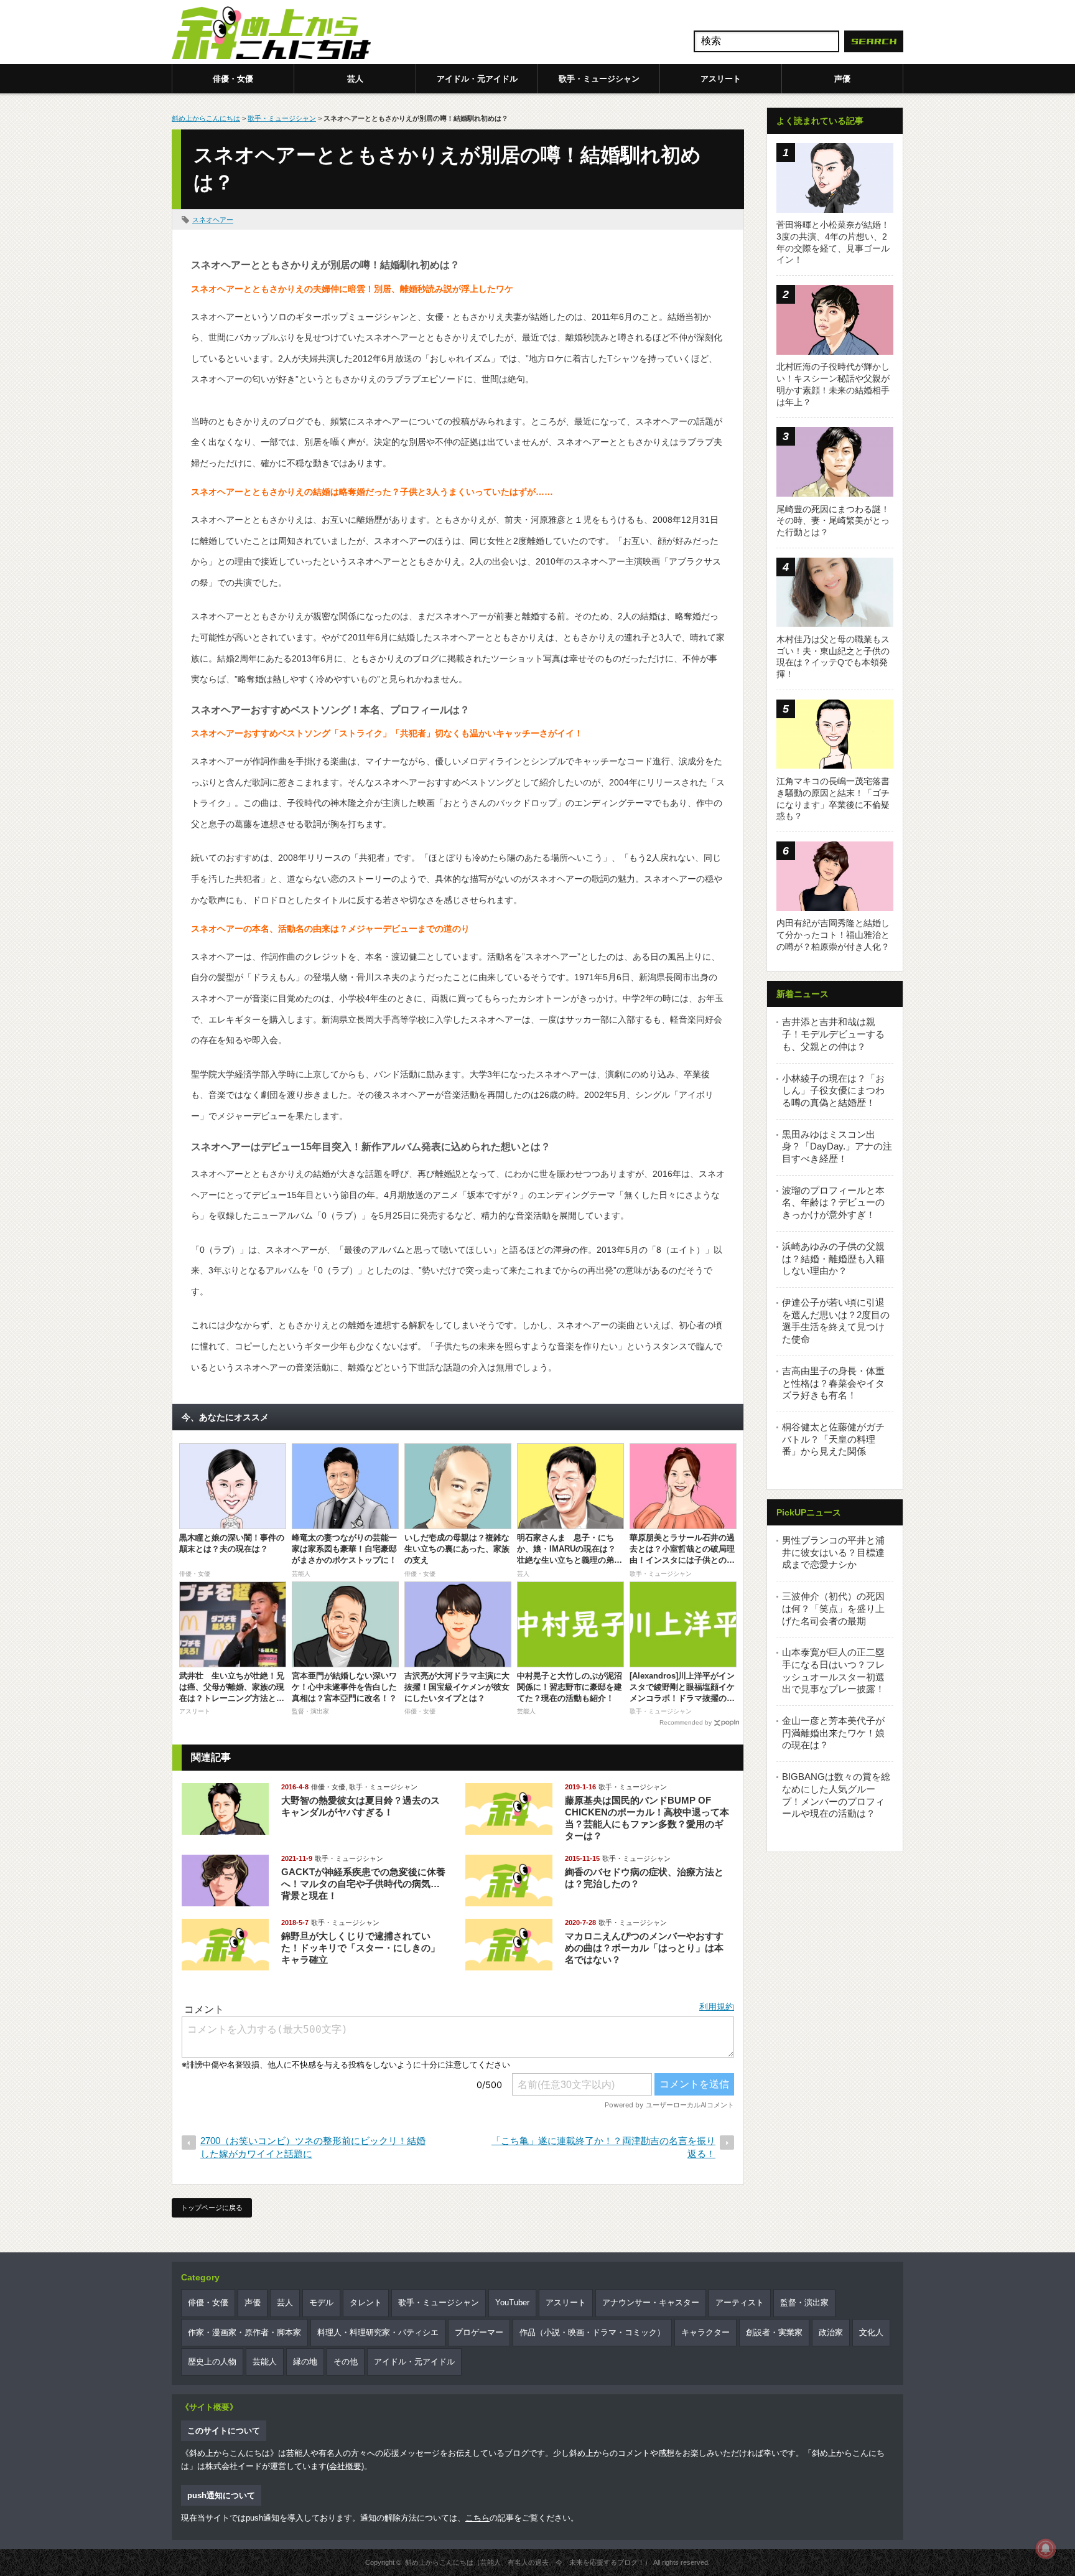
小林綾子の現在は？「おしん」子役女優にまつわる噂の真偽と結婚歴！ (833, 1090)
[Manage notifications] (1046, 2549)
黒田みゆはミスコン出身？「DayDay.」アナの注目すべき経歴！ (837, 1146)
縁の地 (305, 2362)
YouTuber (512, 2302)
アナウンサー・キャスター (651, 2302)
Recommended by (686, 1722)
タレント (366, 2302)
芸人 (355, 79)
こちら (477, 2518)
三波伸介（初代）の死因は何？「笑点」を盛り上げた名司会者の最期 (833, 1608)
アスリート (721, 79)
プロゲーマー (479, 2332)
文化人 (871, 2332)
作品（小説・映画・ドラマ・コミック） (592, 2332)
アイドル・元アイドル (477, 79)
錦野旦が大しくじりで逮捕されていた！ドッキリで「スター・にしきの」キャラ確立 (361, 1948)
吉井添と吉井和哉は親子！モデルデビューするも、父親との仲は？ (833, 1034)
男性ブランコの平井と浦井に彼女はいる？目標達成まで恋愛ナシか (833, 1552)
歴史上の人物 (212, 2362)
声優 (842, 79)
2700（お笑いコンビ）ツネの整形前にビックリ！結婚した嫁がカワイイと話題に (313, 2147)
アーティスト (740, 2302)
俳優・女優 (233, 79)
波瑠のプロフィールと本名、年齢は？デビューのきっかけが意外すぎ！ (833, 1202)
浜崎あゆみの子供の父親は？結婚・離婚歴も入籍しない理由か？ (833, 1258)
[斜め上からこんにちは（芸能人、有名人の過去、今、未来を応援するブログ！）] (271, 34)
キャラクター (705, 2332)
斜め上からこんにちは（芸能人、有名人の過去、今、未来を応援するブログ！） (528, 2562)
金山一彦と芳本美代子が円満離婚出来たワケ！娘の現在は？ (833, 1733)
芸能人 (265, 2362)
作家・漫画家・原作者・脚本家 (244, 2332)
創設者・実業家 (774, 2332)
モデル (321, 2302)
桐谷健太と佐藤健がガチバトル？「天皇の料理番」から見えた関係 (833, 1439)
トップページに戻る (212, 2208)
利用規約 (717, 2007)
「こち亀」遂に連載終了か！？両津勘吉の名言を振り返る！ (603, 2147)
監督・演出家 (804, 2302)
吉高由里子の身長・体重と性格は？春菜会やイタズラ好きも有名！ (833, 1383)
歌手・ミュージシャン (599, 79)
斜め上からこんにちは (206, 118)
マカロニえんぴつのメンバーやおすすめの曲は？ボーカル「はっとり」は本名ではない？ (644, 1948)
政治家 (831, 2332)
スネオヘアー (213, 220)
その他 (346, 2362)
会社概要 (345, 2466)
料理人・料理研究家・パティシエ (378, 2332)
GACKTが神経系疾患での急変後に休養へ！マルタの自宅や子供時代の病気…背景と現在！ (363, 1884)
